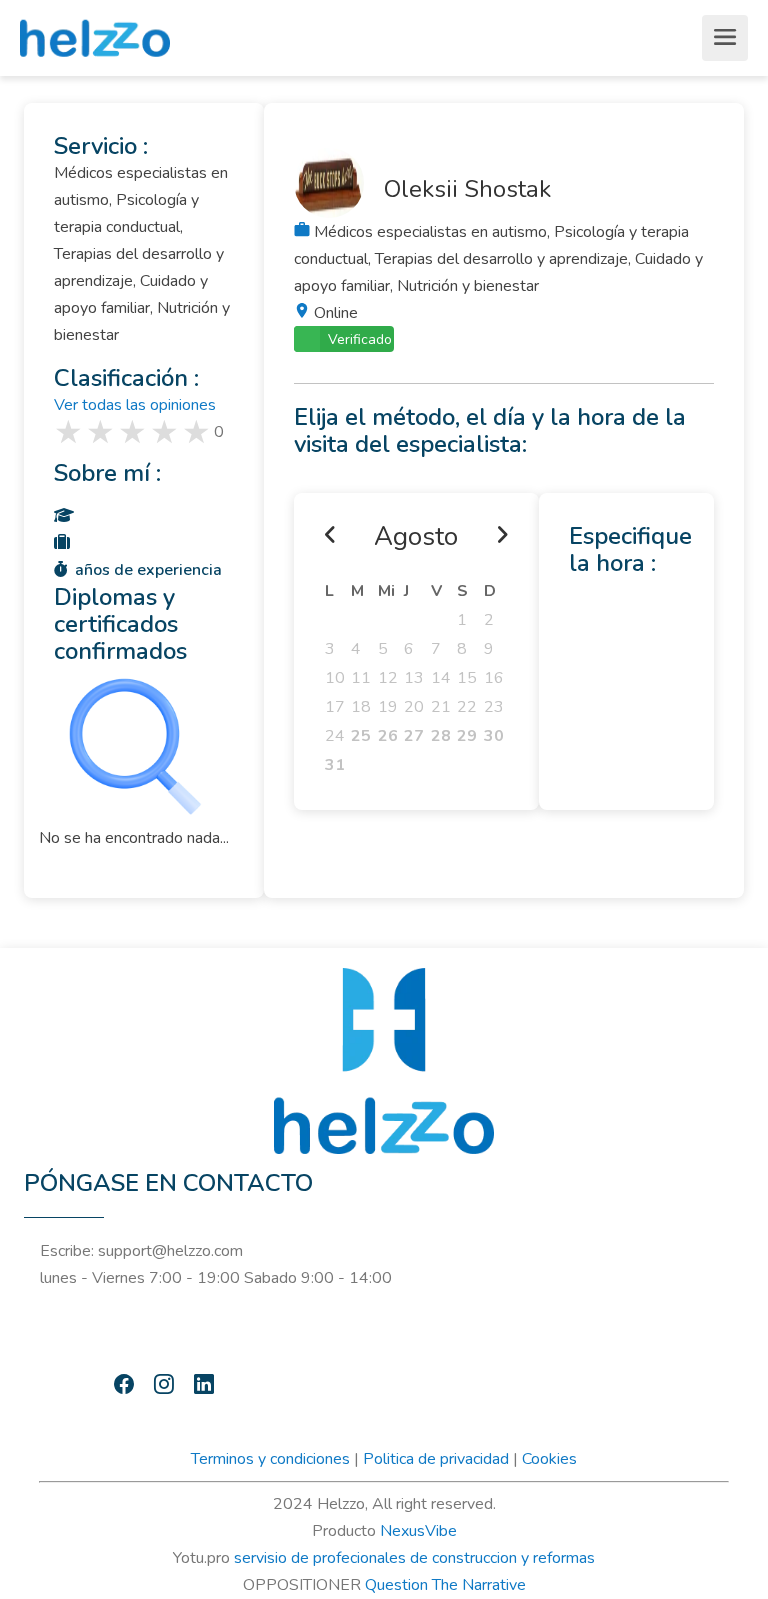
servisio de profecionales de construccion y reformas (414, 1558)
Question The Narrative (445, 1585)
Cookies (549, 1459)
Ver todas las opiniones (135, 405)
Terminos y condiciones (270, 1459)
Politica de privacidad (436, 1459)
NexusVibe (418, 1531)
